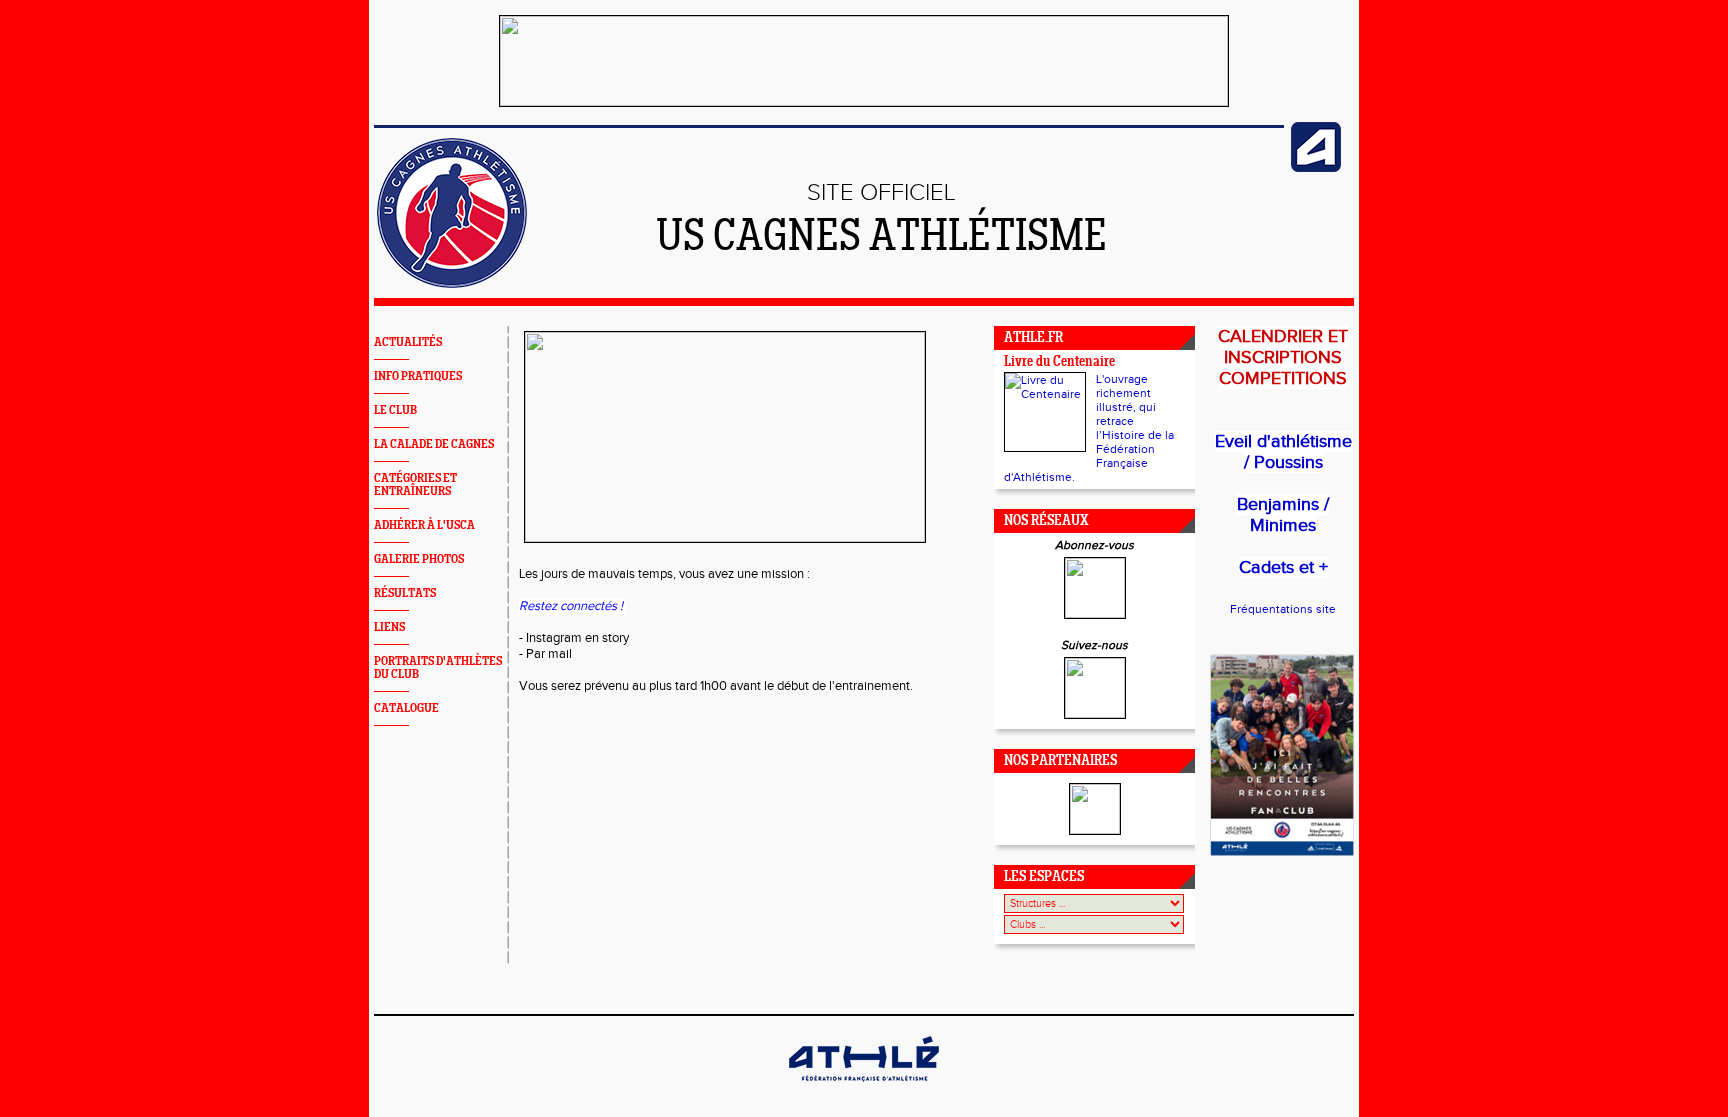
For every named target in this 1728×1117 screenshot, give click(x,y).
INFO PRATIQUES (418, 376)
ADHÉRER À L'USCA (424, 525)
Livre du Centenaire (1059, 362)
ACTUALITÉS (408, 342)
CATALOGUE (406, 708)
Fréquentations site (1283, 609)
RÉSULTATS (405, 593)
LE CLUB (395, 410)
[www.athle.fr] (1316, 168)
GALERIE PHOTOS (419, 559)
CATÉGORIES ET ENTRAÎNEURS (415, 485)
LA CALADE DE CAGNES (434, 444)
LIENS (389, 627)
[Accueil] (452, 284)
